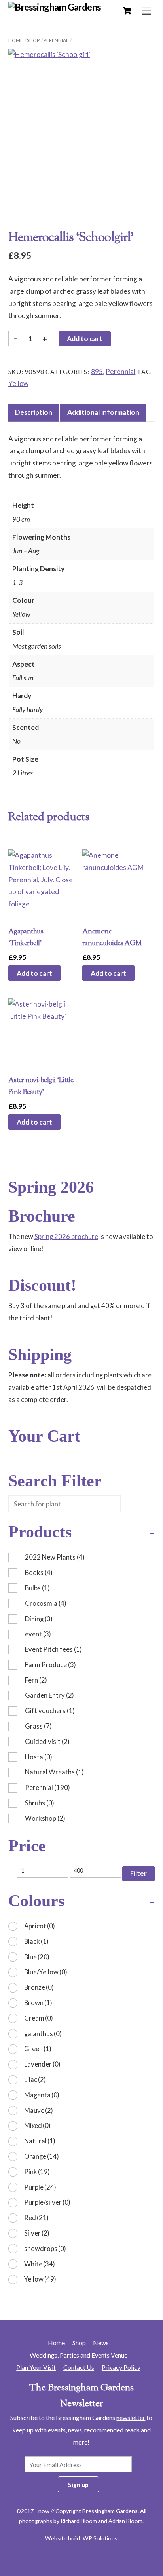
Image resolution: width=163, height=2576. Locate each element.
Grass (38, 1726)
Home (16, 40)
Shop (33, 40)
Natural (40, 2141)
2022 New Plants (55, 1557)
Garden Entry (49, 1695)
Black (36, 1941)
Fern (36, 1680)
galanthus (43, 2034)
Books (39, 1572)
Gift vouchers (50, 1711)
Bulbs (37, 1588)
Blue (37, 1957)
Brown (38, 2003)
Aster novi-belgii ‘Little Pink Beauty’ (41, 1086)
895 (97, 371)
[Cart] (127, 11)
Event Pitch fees (53, 1649)
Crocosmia (46, 1603)
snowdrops (45, 2248)
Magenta (42, 2095)
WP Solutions (100, 2538)
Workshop (45, 1818)
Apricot (40, 1926)
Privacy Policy (121, 2367)
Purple (40, 2187)
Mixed (37, 2125)
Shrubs (40, 1803)
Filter (138, 1873)
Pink (37, 2172)
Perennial (56, 40)
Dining (39, 1619)
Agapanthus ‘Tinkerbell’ (26, 938)
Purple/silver (47, 2202)
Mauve (39, 2110)
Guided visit (47, 1741)
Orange (42, 2156)
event (38, 1634)
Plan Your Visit (36, 2367)
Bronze (39, 1987)
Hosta (39, 1757)
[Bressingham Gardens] (55, 7)
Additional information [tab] (103, 412)
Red (36, 2218)
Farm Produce (50, 1665)
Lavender (42, 2064)
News (101, 2343)
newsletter (131, 2417)
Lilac (35, 2079)
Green (38, 2049)
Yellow (18, 383)
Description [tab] (34, 412)
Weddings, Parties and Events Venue (79, 2355)
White (40, 2264)
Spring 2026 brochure (66, 1236)
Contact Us (79, 2367)
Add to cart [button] (34, 973)
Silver (37, 2233)
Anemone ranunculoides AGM (112, 938)
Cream (39, 2018)
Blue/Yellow (46, 1972)
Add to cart (85, 339)
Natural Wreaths (54, 1772)
